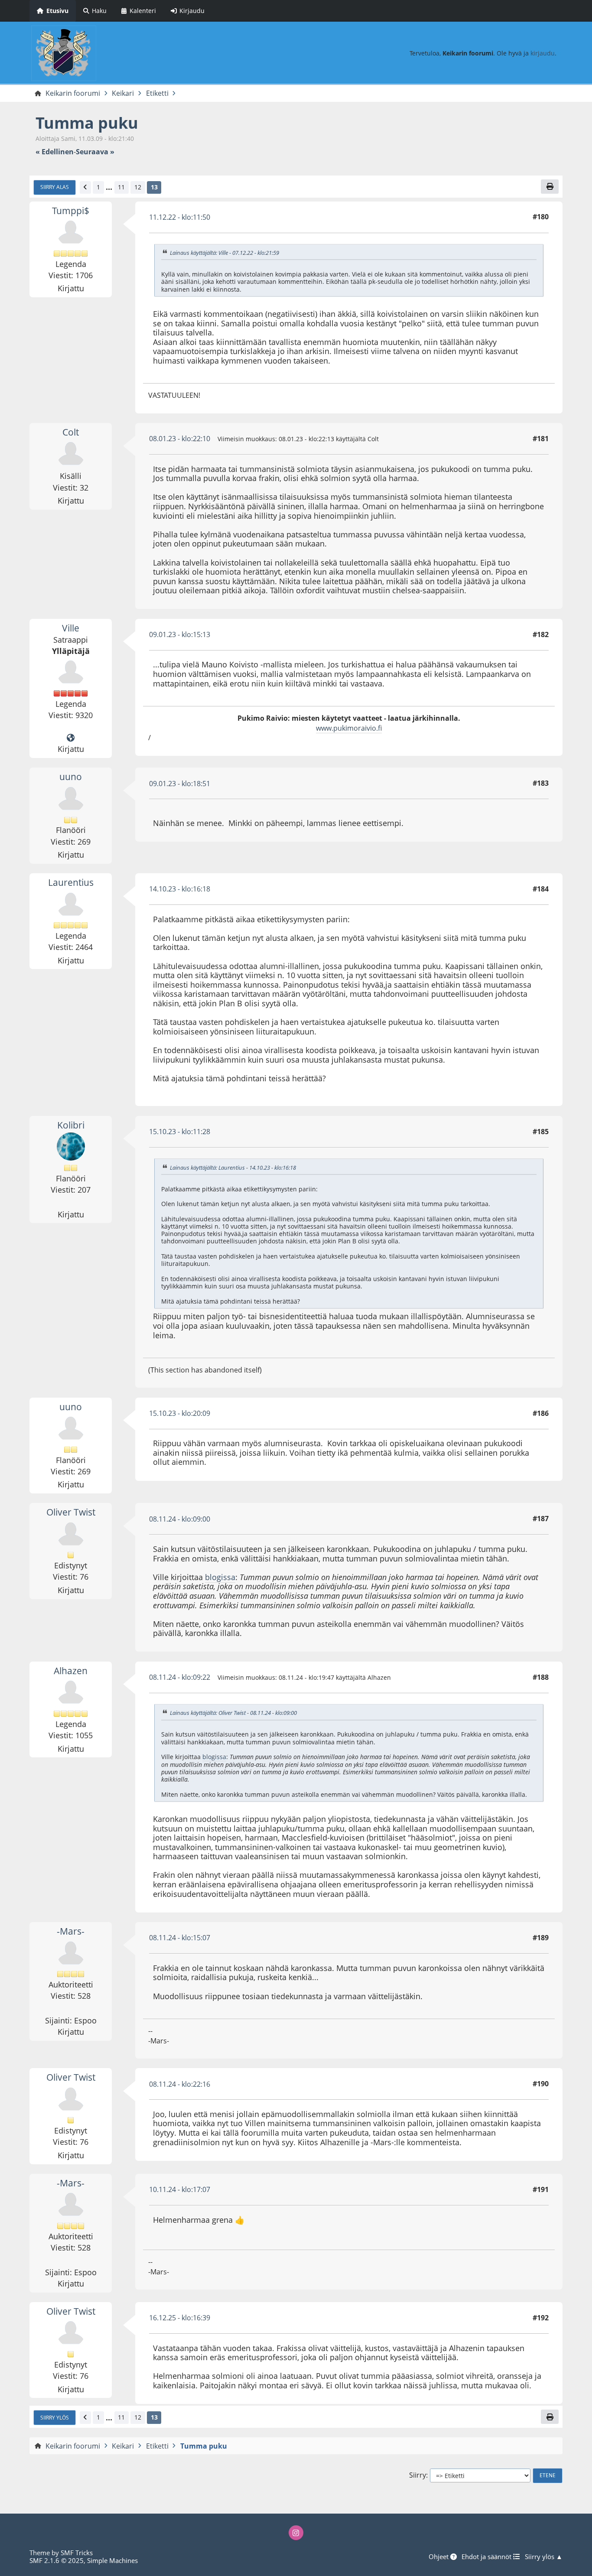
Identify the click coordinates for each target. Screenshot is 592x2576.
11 (121, 187)
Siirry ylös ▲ (544, 2556)
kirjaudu (543, 53)
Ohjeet (439, 2556)
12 (138, 187)
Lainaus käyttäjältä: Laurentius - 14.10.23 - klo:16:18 (233, 1168)
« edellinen (55, 152)
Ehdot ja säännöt (487, 2556)
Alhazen (71, 1671)
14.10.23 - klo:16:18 (180, 889)
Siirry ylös (55, 2417)
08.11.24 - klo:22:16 (180, 2084)
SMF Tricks (77, 2553)
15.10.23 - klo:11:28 (180, 1132)
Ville (71, 628)
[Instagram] (296, 2533)
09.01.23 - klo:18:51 (180, 784)
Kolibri (71, 1125)
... (109, 187)
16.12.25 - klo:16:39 (180, 2318)
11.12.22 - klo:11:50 (180, 217)
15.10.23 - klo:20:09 (180, 1413)
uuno (71, 777)
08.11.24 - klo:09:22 (180, 1677)
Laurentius (71, 882)
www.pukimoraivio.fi (349, 728)
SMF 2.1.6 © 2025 (57, 2560)
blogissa (220, 1577)
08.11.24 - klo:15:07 (180, 1938)
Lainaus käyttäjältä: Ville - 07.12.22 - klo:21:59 (224, 253)
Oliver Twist (71, 1512)
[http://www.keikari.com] (71, 738)
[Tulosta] (550, 186)
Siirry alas (55, 187)
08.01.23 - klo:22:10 (180, 439)
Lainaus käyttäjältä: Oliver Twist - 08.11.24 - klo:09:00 (233, 1713)
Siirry (418, 2475)
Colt (71, 432)
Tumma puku (87, 123)
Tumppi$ (71, 211)
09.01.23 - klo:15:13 (180, 634)
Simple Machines (112, 2560)
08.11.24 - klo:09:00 (180, 1519)
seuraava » (95, 152)
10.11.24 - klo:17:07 (180, 2189)
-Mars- (71, 1931)
